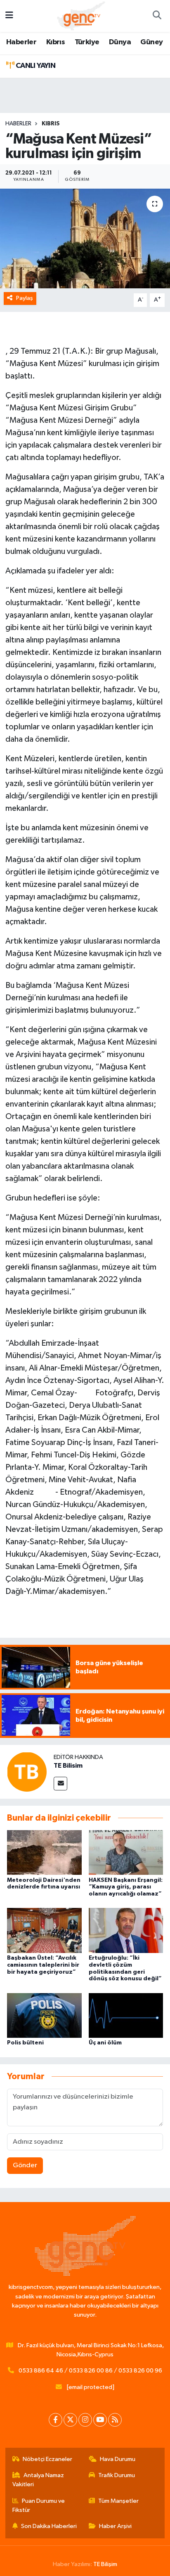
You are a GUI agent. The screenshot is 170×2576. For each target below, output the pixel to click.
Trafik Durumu (117, 2475)
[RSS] (115, 2420)
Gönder (25, 2165)
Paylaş (25, 298)
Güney (151, 42)
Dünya (120, 42)
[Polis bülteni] (44, 2015)
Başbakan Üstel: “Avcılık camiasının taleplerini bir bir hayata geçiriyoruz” (43, 1965)
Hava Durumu (118, 2459)
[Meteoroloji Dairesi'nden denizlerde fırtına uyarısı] (44, 1852)
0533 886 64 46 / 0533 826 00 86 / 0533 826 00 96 (90, 2371)
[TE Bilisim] (27, 1772)
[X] (70, 2420)
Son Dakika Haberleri (49, 2526)
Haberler (21, 42)
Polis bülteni (25, 2043)
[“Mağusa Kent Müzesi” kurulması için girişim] (85, 238)
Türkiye (87, 42)
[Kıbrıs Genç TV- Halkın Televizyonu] (81, 16)
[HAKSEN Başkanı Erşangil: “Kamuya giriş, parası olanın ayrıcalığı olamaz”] (126, 1852)
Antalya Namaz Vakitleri (38, 2480)
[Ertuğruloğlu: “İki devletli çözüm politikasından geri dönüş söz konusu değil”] (126, 1930)
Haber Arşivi (115, 2526)
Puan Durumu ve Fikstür (39, 2505)
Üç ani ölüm (105, 2043)
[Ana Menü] (9, 16)
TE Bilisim (68, 1766)
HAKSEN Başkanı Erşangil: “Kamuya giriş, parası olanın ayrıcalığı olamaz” (126, 1887)
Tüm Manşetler (118, 2501)
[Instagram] (85, 2420)
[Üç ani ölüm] (126, 2015)
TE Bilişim (105, 2564)
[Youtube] (100, 2420)
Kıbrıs (55, 42)
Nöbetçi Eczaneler (47, 2459)
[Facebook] (55, 2420)
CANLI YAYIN (35, 66)
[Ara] (157, 16)
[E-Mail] (60, 1784)
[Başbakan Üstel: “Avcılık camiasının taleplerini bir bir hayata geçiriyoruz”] (44, 1930)
